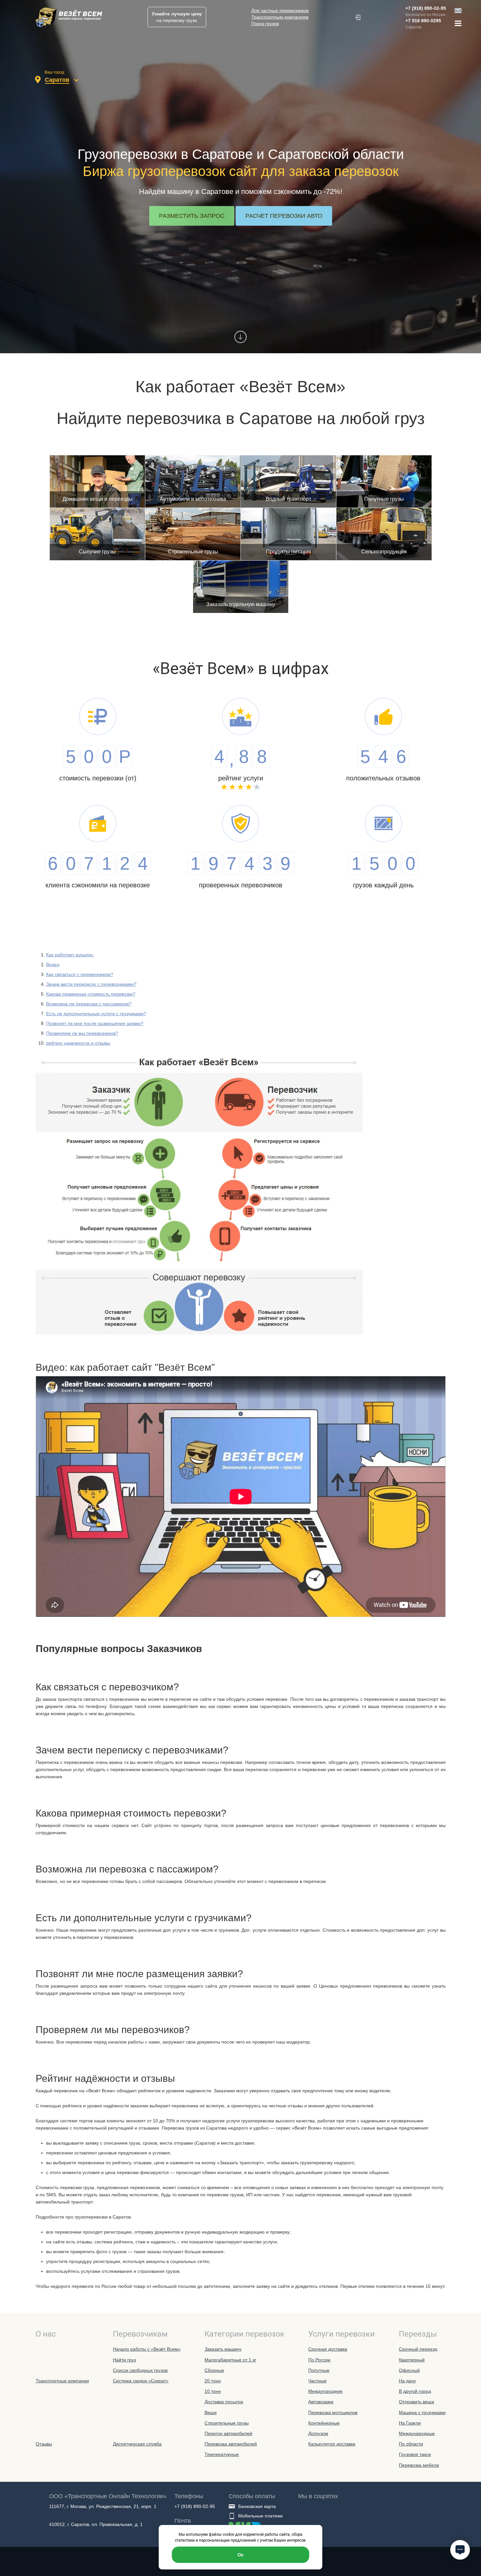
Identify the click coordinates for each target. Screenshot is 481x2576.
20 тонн (213, 2381)
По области (411, 2444)
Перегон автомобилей (228, 2433)
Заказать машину (223, 2349)
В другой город (415, 2391)
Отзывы (44, 2444)
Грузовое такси (415, 2454)
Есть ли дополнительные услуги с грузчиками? (96, 1014)
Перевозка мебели (419, 2465)
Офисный (409, 2370)
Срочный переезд (418, 2349)
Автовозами (321, 2402)
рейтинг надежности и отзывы (78, 1043)
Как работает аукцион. (70, 955)
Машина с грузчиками (422, 2412)
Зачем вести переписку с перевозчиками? (91, 984)
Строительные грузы (227, 2423)
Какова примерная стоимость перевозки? (91, 994)
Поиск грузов (265, 24)
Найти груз (124, 2360)
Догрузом (318, 2433)
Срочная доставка (328, 2349)
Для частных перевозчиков (280, 10)
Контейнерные (324, 2423)
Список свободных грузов (140, 2370)
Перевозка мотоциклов (333, 2412)
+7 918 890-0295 (423, 21)
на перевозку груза (177, 17)
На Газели (410, 2423)
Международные (417, 2433)
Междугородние (325, 2391)
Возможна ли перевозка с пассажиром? (89, 1004)
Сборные (214, 2370)
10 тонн (213, 2391)
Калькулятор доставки (332, 2444)
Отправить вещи (417, 2402)
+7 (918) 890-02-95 (426, 8)
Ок (240, 2555)
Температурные (222, 2454)
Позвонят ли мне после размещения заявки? (95, 1023)
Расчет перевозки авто (284, 216)
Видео (53, 965)
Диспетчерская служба (137, 2444)
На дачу (407, 2381)
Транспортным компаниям (280, 17)
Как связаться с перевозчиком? (80, 974)
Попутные (319, 2370)
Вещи (211, 2412)
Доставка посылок (224, 2402)
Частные (317, 2381)
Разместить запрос (192, 216)
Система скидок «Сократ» (141, 2381)
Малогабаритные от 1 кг (230, 2360)
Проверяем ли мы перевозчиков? (82, 1033)
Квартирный (412, 2360)
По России (319, 2360)
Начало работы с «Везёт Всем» (147, 2349)
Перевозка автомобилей (231, 2444)
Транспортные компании (62, 2381)
